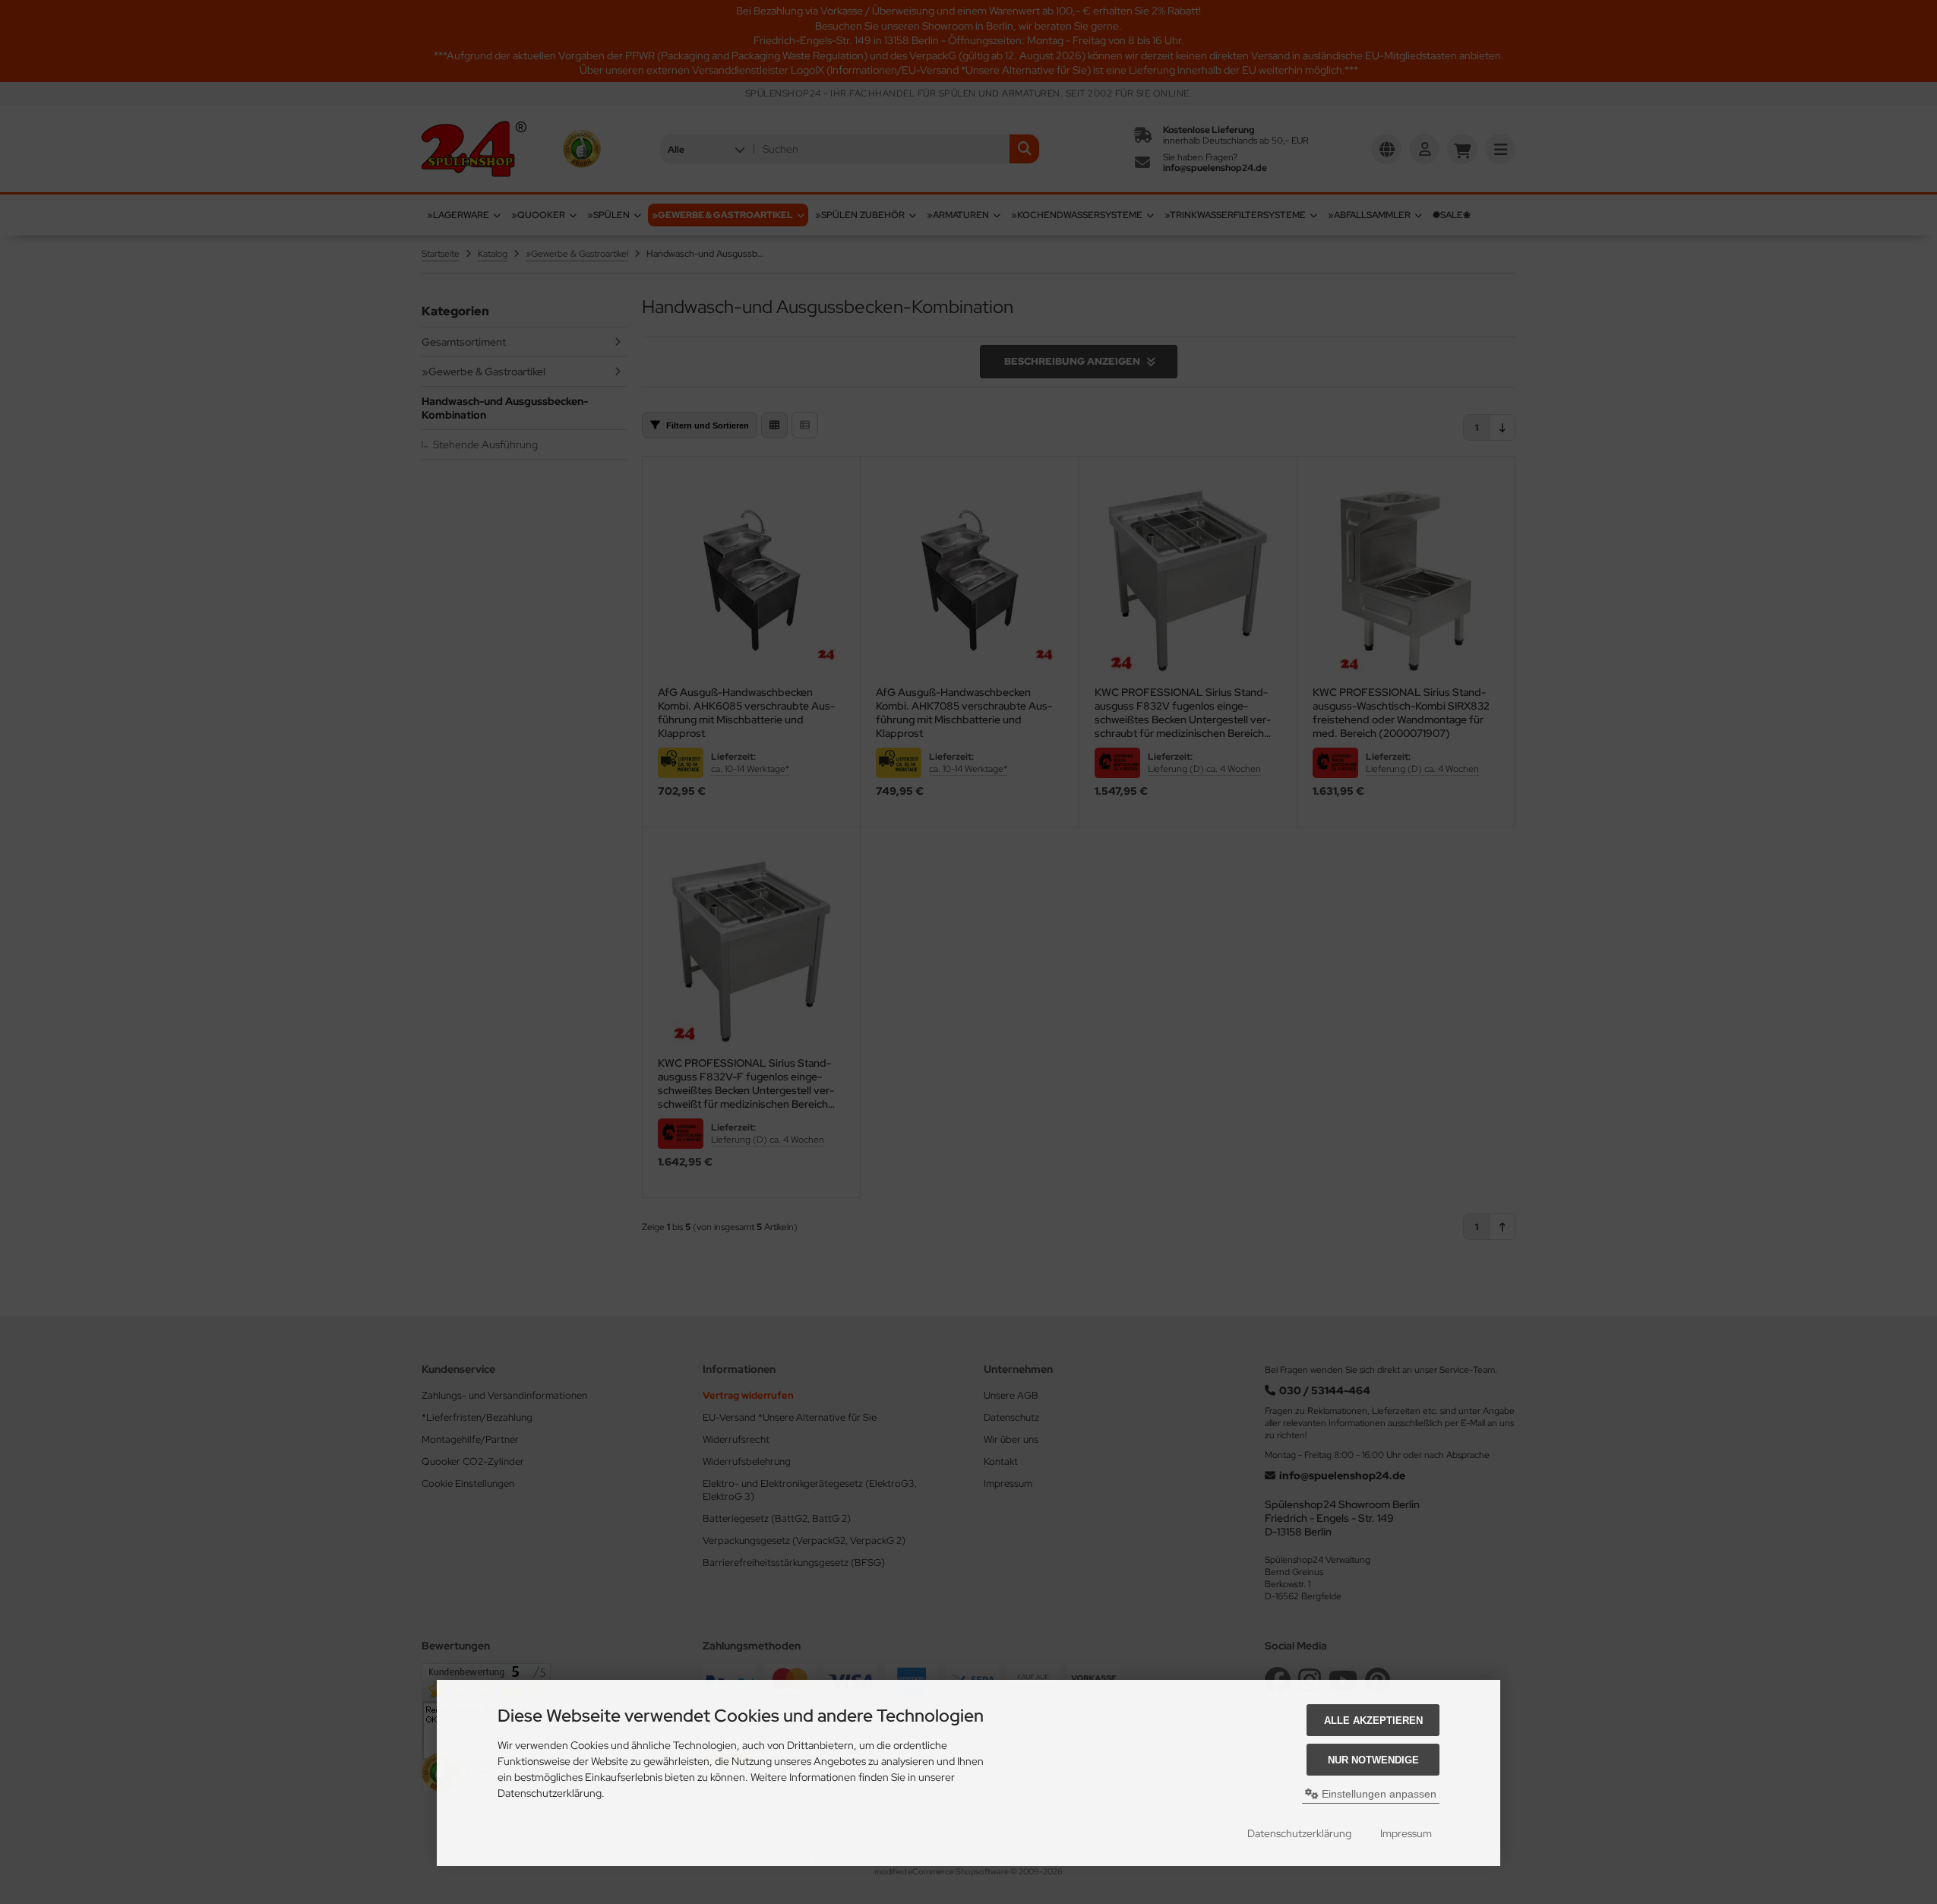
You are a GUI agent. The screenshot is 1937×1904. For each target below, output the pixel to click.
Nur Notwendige (1373, 1760)
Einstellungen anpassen (1378, 1794)
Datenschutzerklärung (1299, 1833)
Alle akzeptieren (1373, 1721)
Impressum (1406, 1833)
